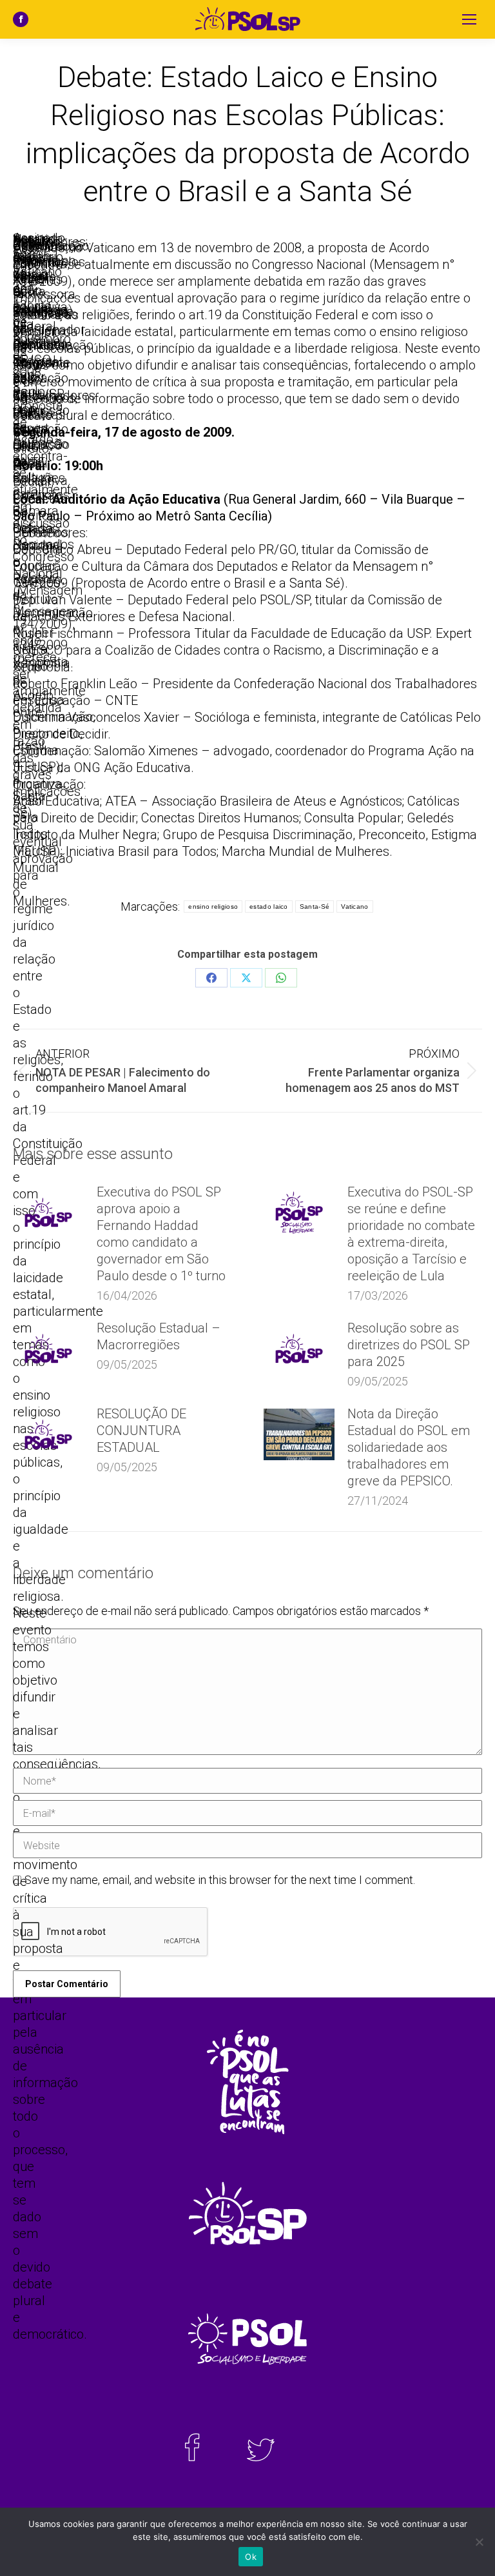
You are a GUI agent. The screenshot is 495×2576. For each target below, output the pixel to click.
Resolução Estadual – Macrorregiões (159, 1336)
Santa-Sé (315, 907)
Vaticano (354, 907)
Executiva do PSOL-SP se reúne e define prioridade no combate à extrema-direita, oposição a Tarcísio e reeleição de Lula (411, 1234)
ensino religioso (213, 907)
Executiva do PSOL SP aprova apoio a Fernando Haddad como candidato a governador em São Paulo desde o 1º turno (161, 1234)
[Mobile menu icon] (469, 19)
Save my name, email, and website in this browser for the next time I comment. (220, 1880)
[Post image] (48, 1213)
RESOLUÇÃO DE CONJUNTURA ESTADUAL (141, 1431)
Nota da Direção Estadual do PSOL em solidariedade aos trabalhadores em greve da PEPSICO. (409, 1447)
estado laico (269, 907)
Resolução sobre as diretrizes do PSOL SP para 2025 (409, 1345)
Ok (251, 2557)
